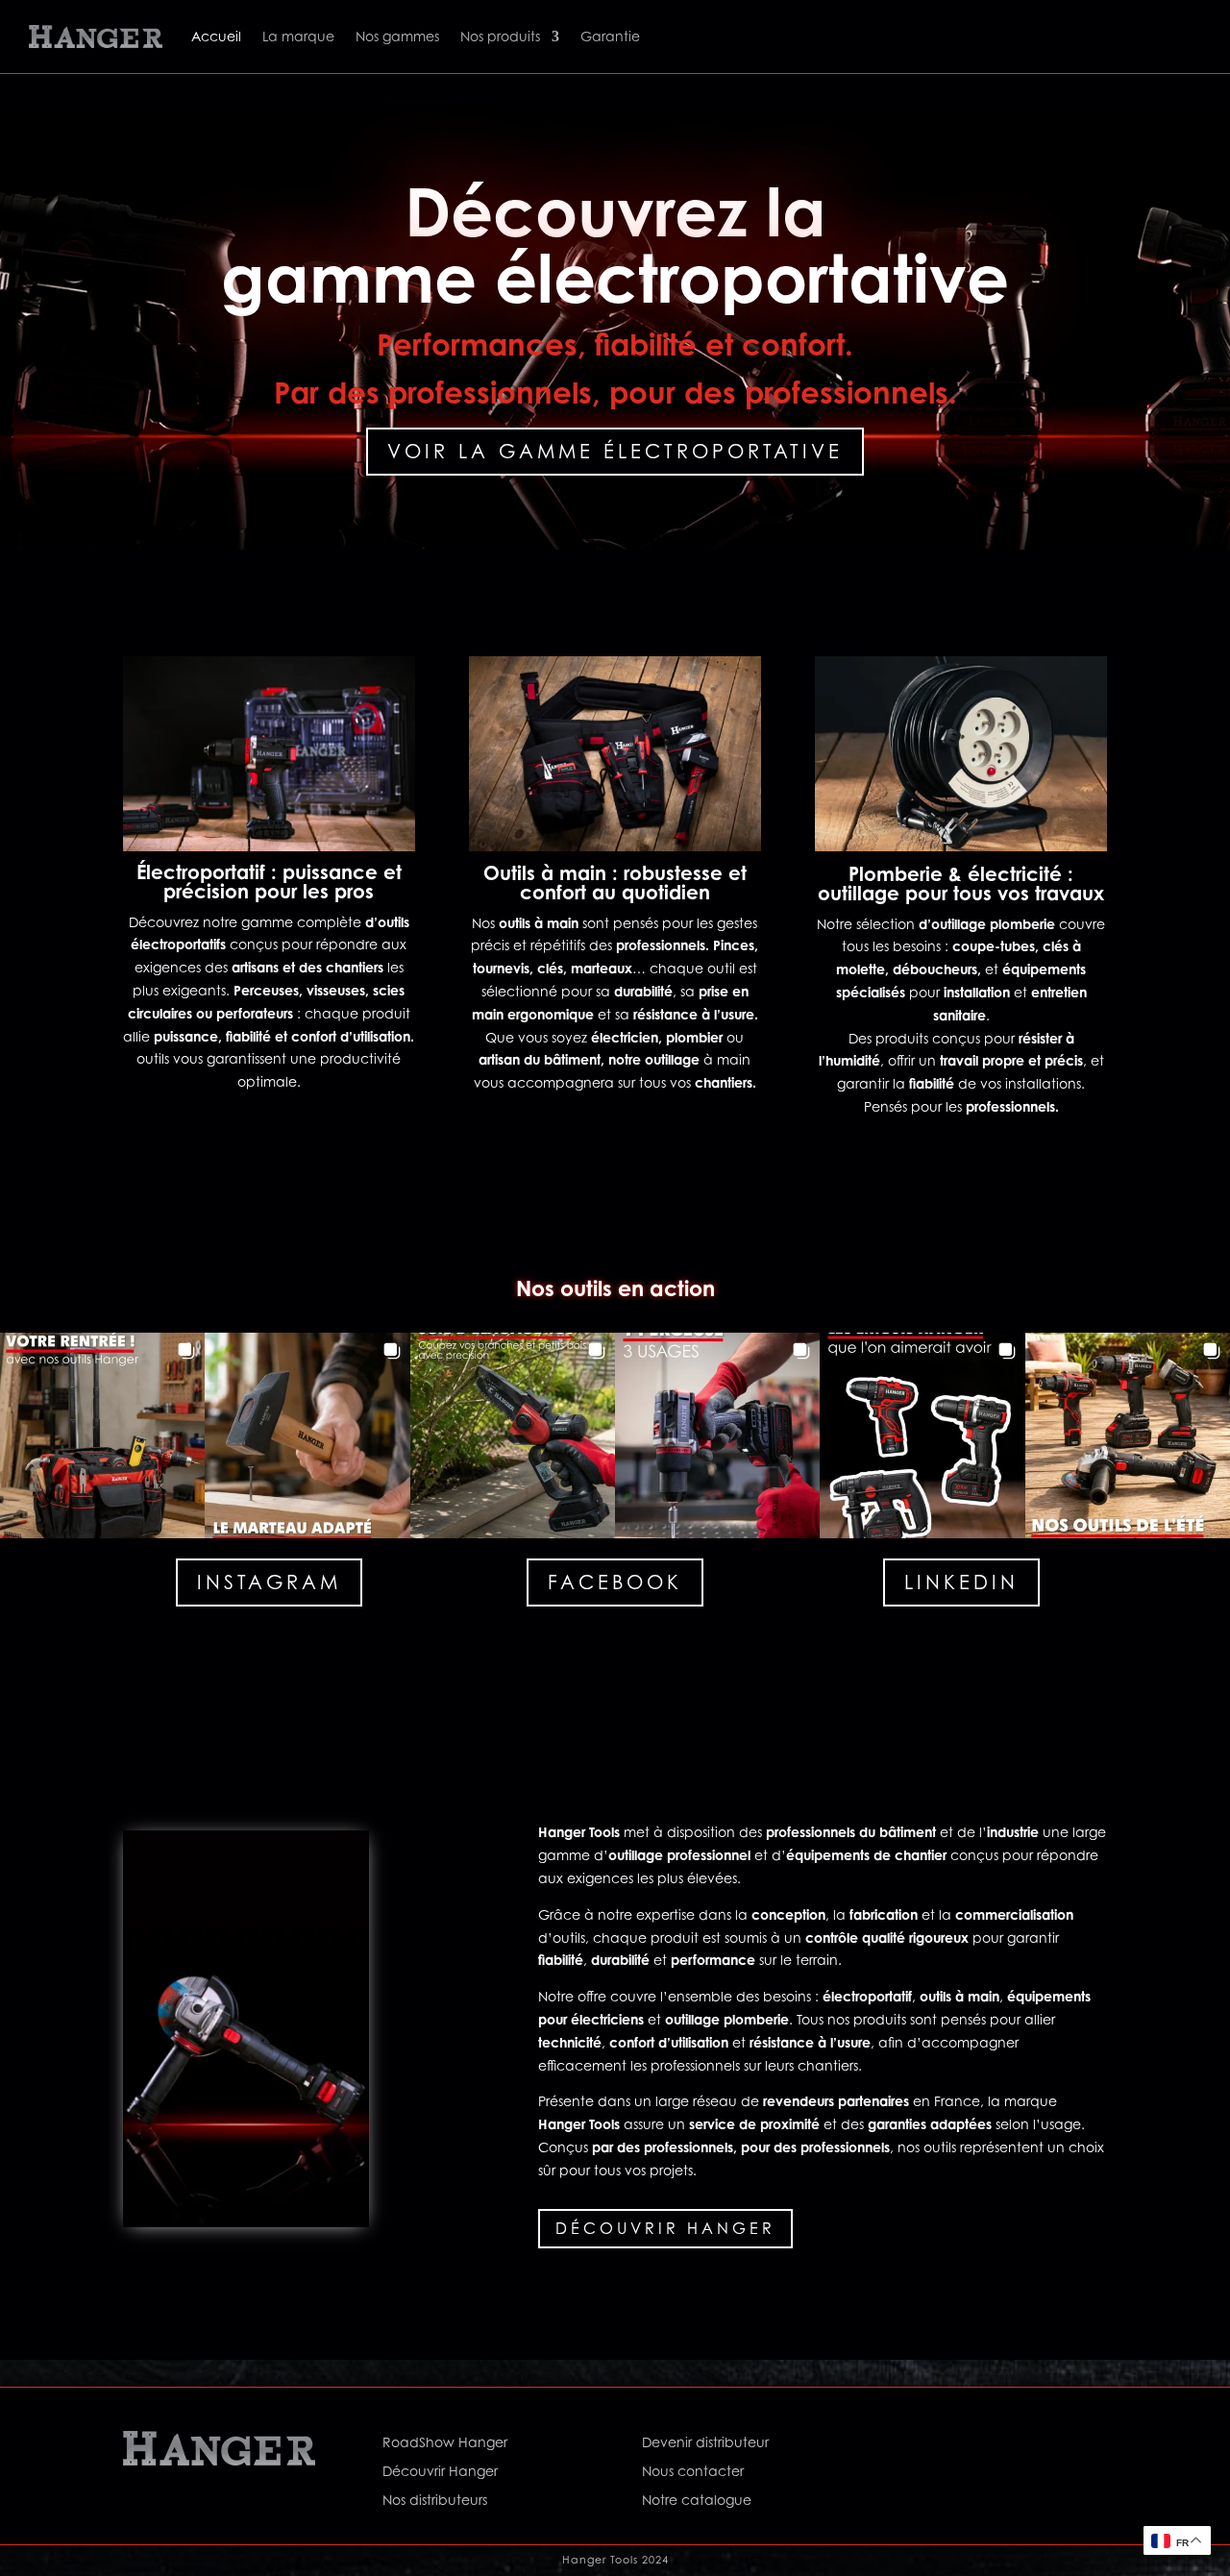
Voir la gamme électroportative (615, 452)
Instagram (269, 1582)
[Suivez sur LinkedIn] (994, 2446)
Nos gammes (397, 36)
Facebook (615, 1582)
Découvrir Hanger (665, 2228)
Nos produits (500, 36)
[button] (102, 1435)
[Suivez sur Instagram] (955, 2446)
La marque (298, 36)
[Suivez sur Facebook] (917, 2446)
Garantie (610, 36)
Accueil (216, 36)
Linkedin (961, 1582)
